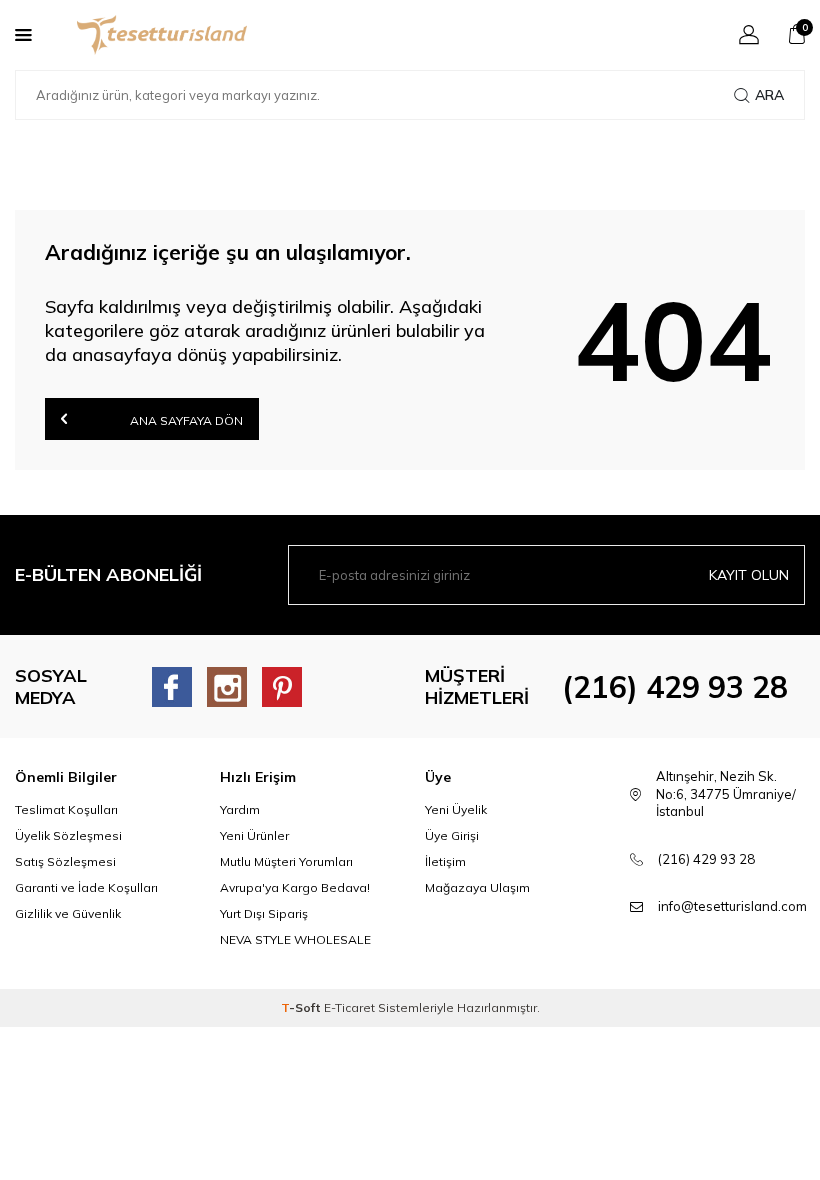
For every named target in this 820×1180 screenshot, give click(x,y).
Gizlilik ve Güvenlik (68, 913)
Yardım (240, 809)
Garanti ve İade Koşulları (86, 887)
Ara (769, 95)
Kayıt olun (749, 575)
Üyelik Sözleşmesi (68, 835)
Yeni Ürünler (254, 835)
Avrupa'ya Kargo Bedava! (295, 887)
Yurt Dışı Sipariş (264, 913)
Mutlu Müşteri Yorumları (286, 861)
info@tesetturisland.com (732, 906)
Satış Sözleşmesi (65, 861)
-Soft (302, 1007)
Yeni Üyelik (456, 809)
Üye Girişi (452, 835)
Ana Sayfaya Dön (185, 420)
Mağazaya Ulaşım (477, 887)
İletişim (445, 861)
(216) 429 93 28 (675, 687)
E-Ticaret (349, 1007)
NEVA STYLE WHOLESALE (295, 939)
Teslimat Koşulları (66, 809)
